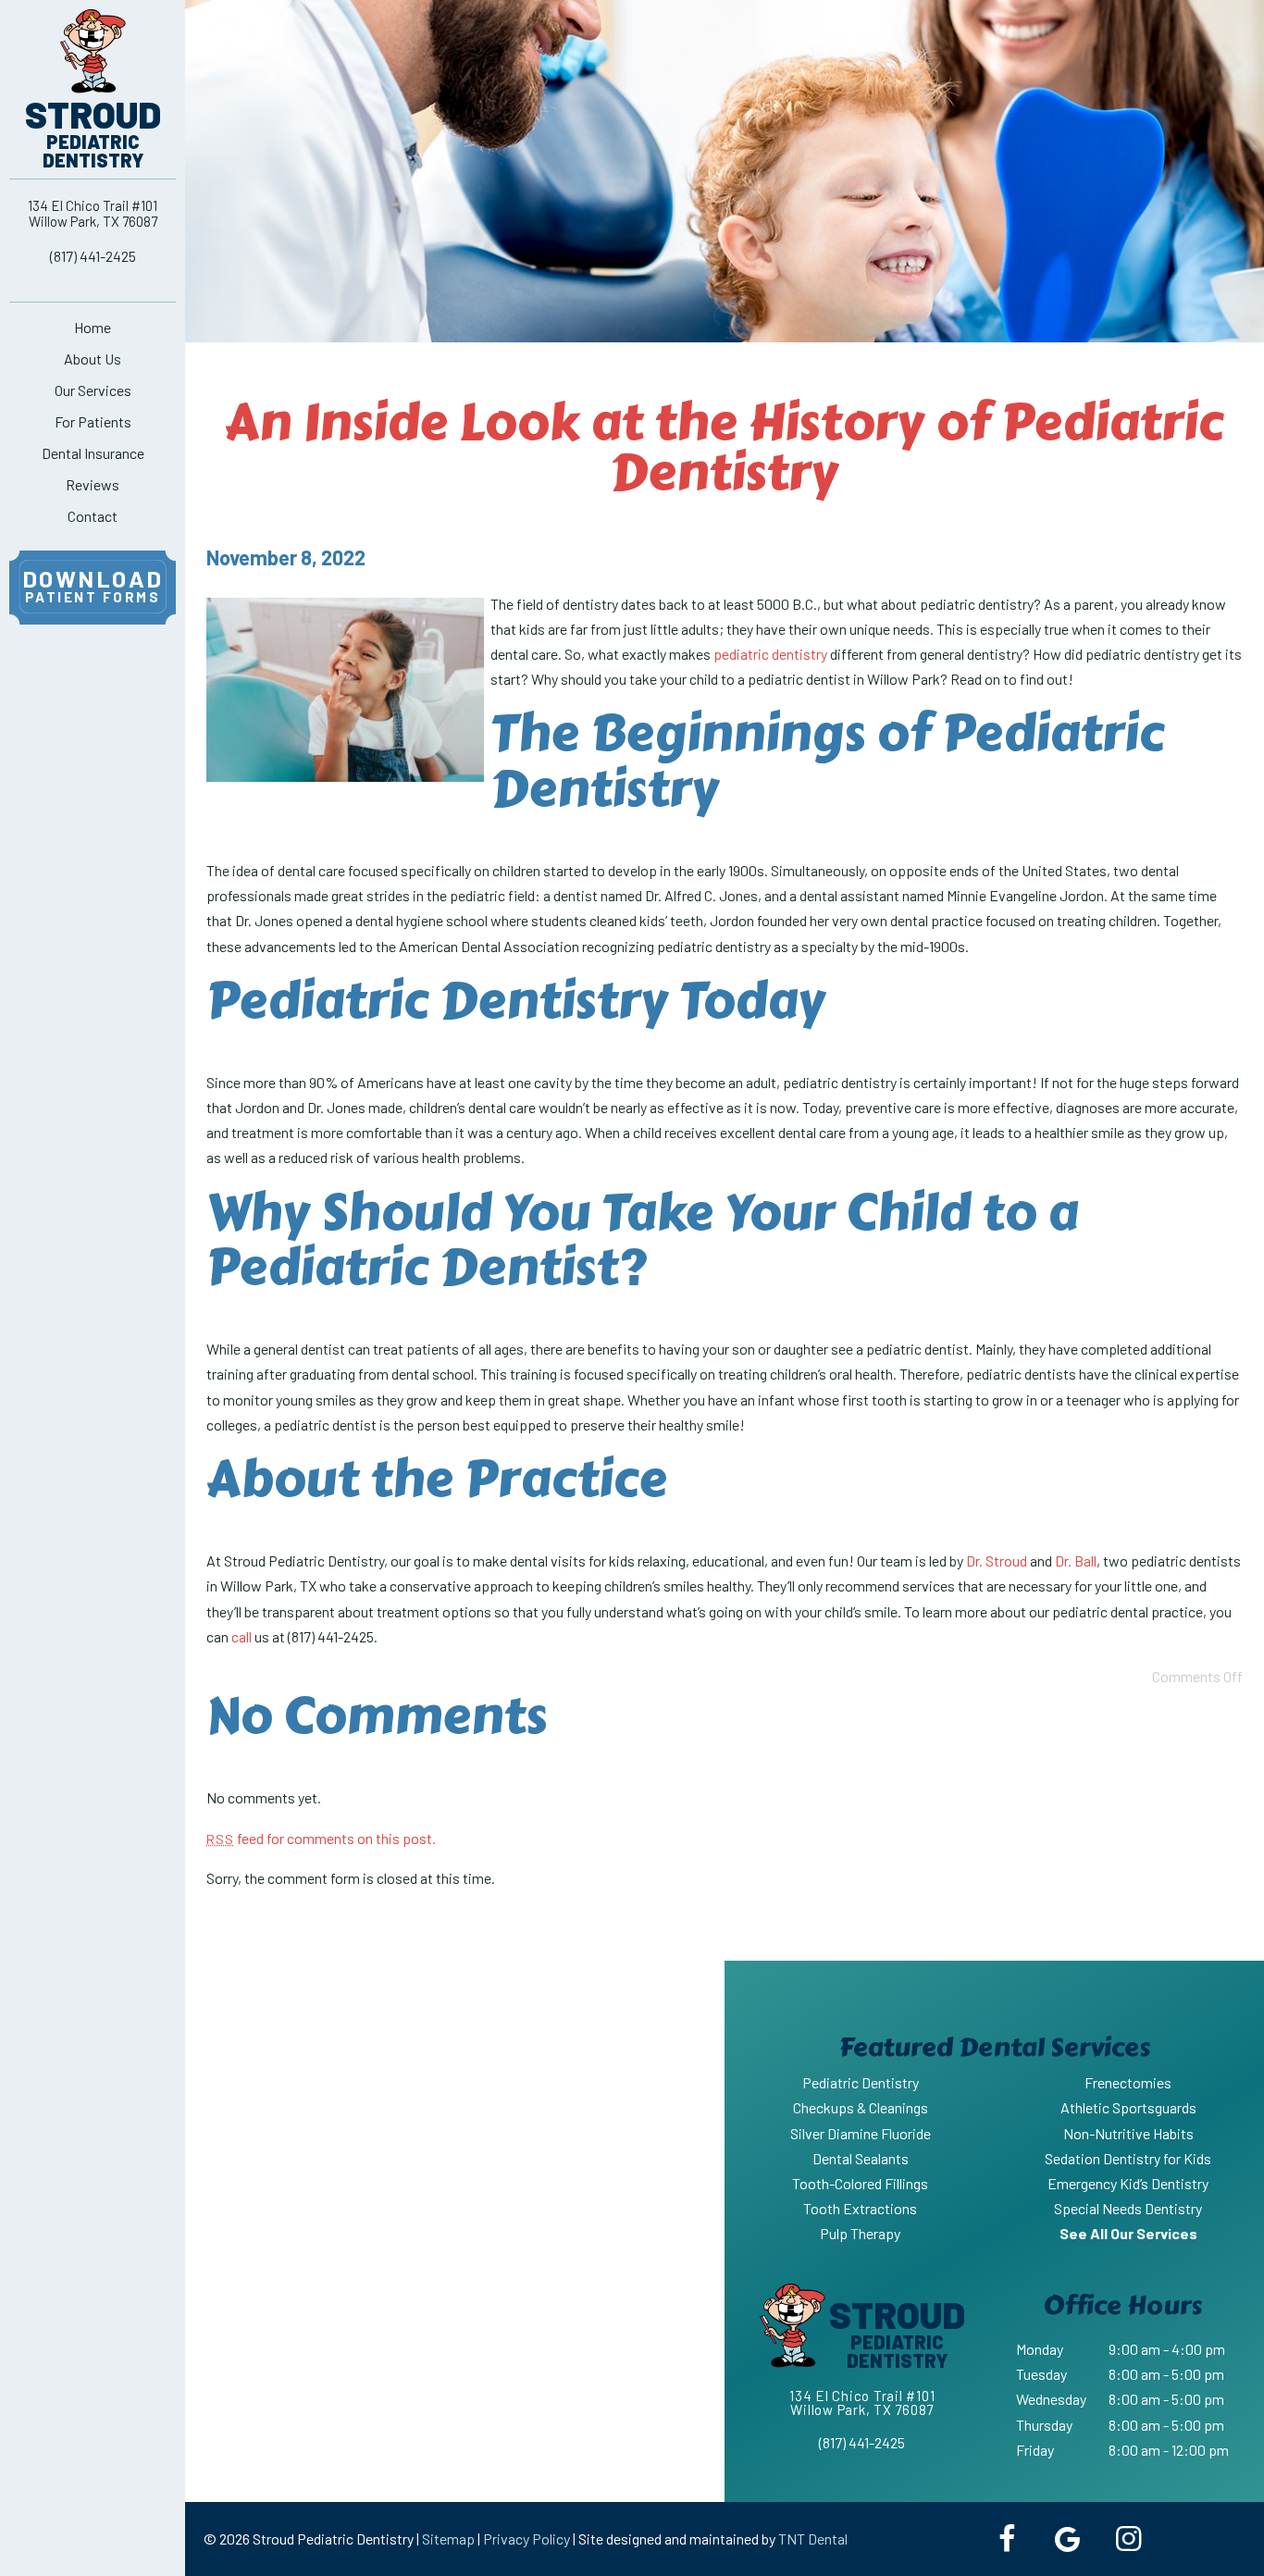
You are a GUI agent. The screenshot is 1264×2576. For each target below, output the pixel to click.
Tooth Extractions (860, 2208)
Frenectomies (1128, 2082)
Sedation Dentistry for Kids (1128, 2158)
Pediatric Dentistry (861, 2082)
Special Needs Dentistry (1128, 2208)
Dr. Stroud (997, 1560)
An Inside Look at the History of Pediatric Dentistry (724, 447)
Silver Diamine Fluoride (861, 2133)
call (242, 1636)
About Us (93, 359)
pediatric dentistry (770, 654)
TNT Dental (813, 2539)
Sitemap (448, 2539)
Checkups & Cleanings (861, 2107)
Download (93, 585)
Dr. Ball (1076, 1560)
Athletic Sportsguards (1128, 2107)
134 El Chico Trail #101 (93, 213)
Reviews (93, 484)
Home (93, 327)
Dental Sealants (861, 2158)
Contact (93, 516)
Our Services (93, 390)
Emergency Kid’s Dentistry (1128, 2183)
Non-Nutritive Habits (1128, 2133)
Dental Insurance (93, 453)
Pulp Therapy (860, 2233)
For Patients (93, 421)
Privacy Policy (527, 2539)
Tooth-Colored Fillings (860, 2183)
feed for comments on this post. (321, 1838)
